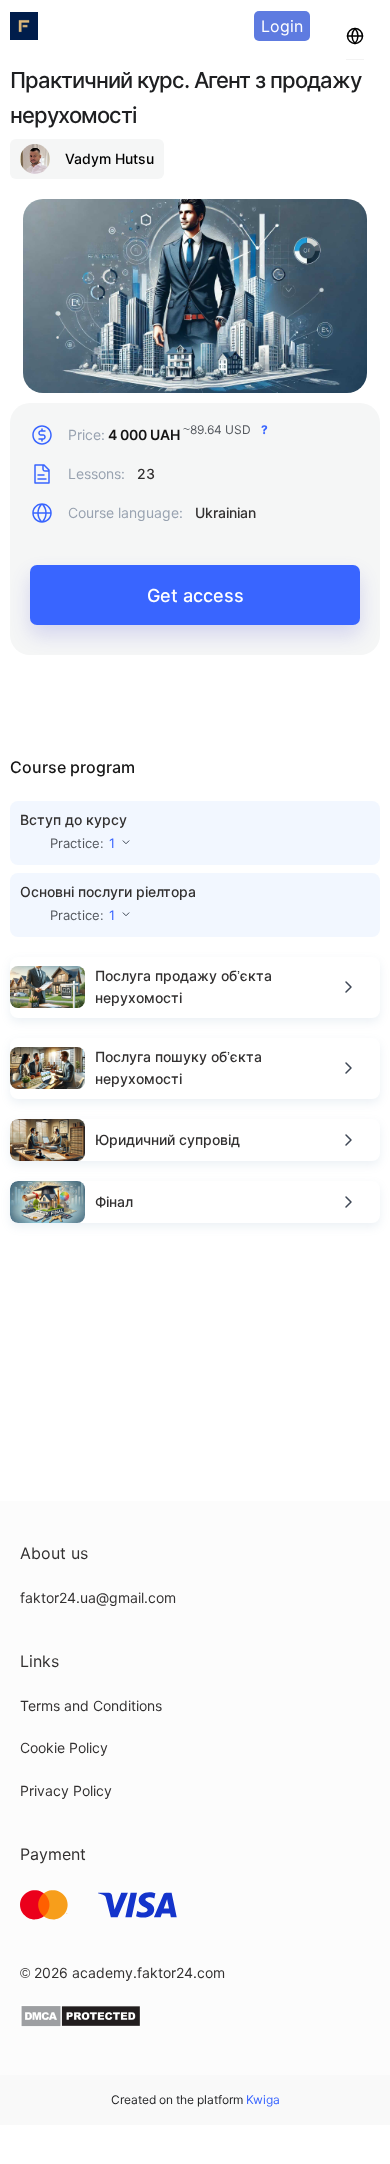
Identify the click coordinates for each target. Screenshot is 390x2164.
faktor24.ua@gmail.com (98, 1597)
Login (282, 26)
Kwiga (263, 2099)
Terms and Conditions (91, 1705)
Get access (195, 595)
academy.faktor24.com (148, 1972)
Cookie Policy (64, 1747)
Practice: (82, 843)
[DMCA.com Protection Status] (80, 2022)
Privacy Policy (66, 1790)
